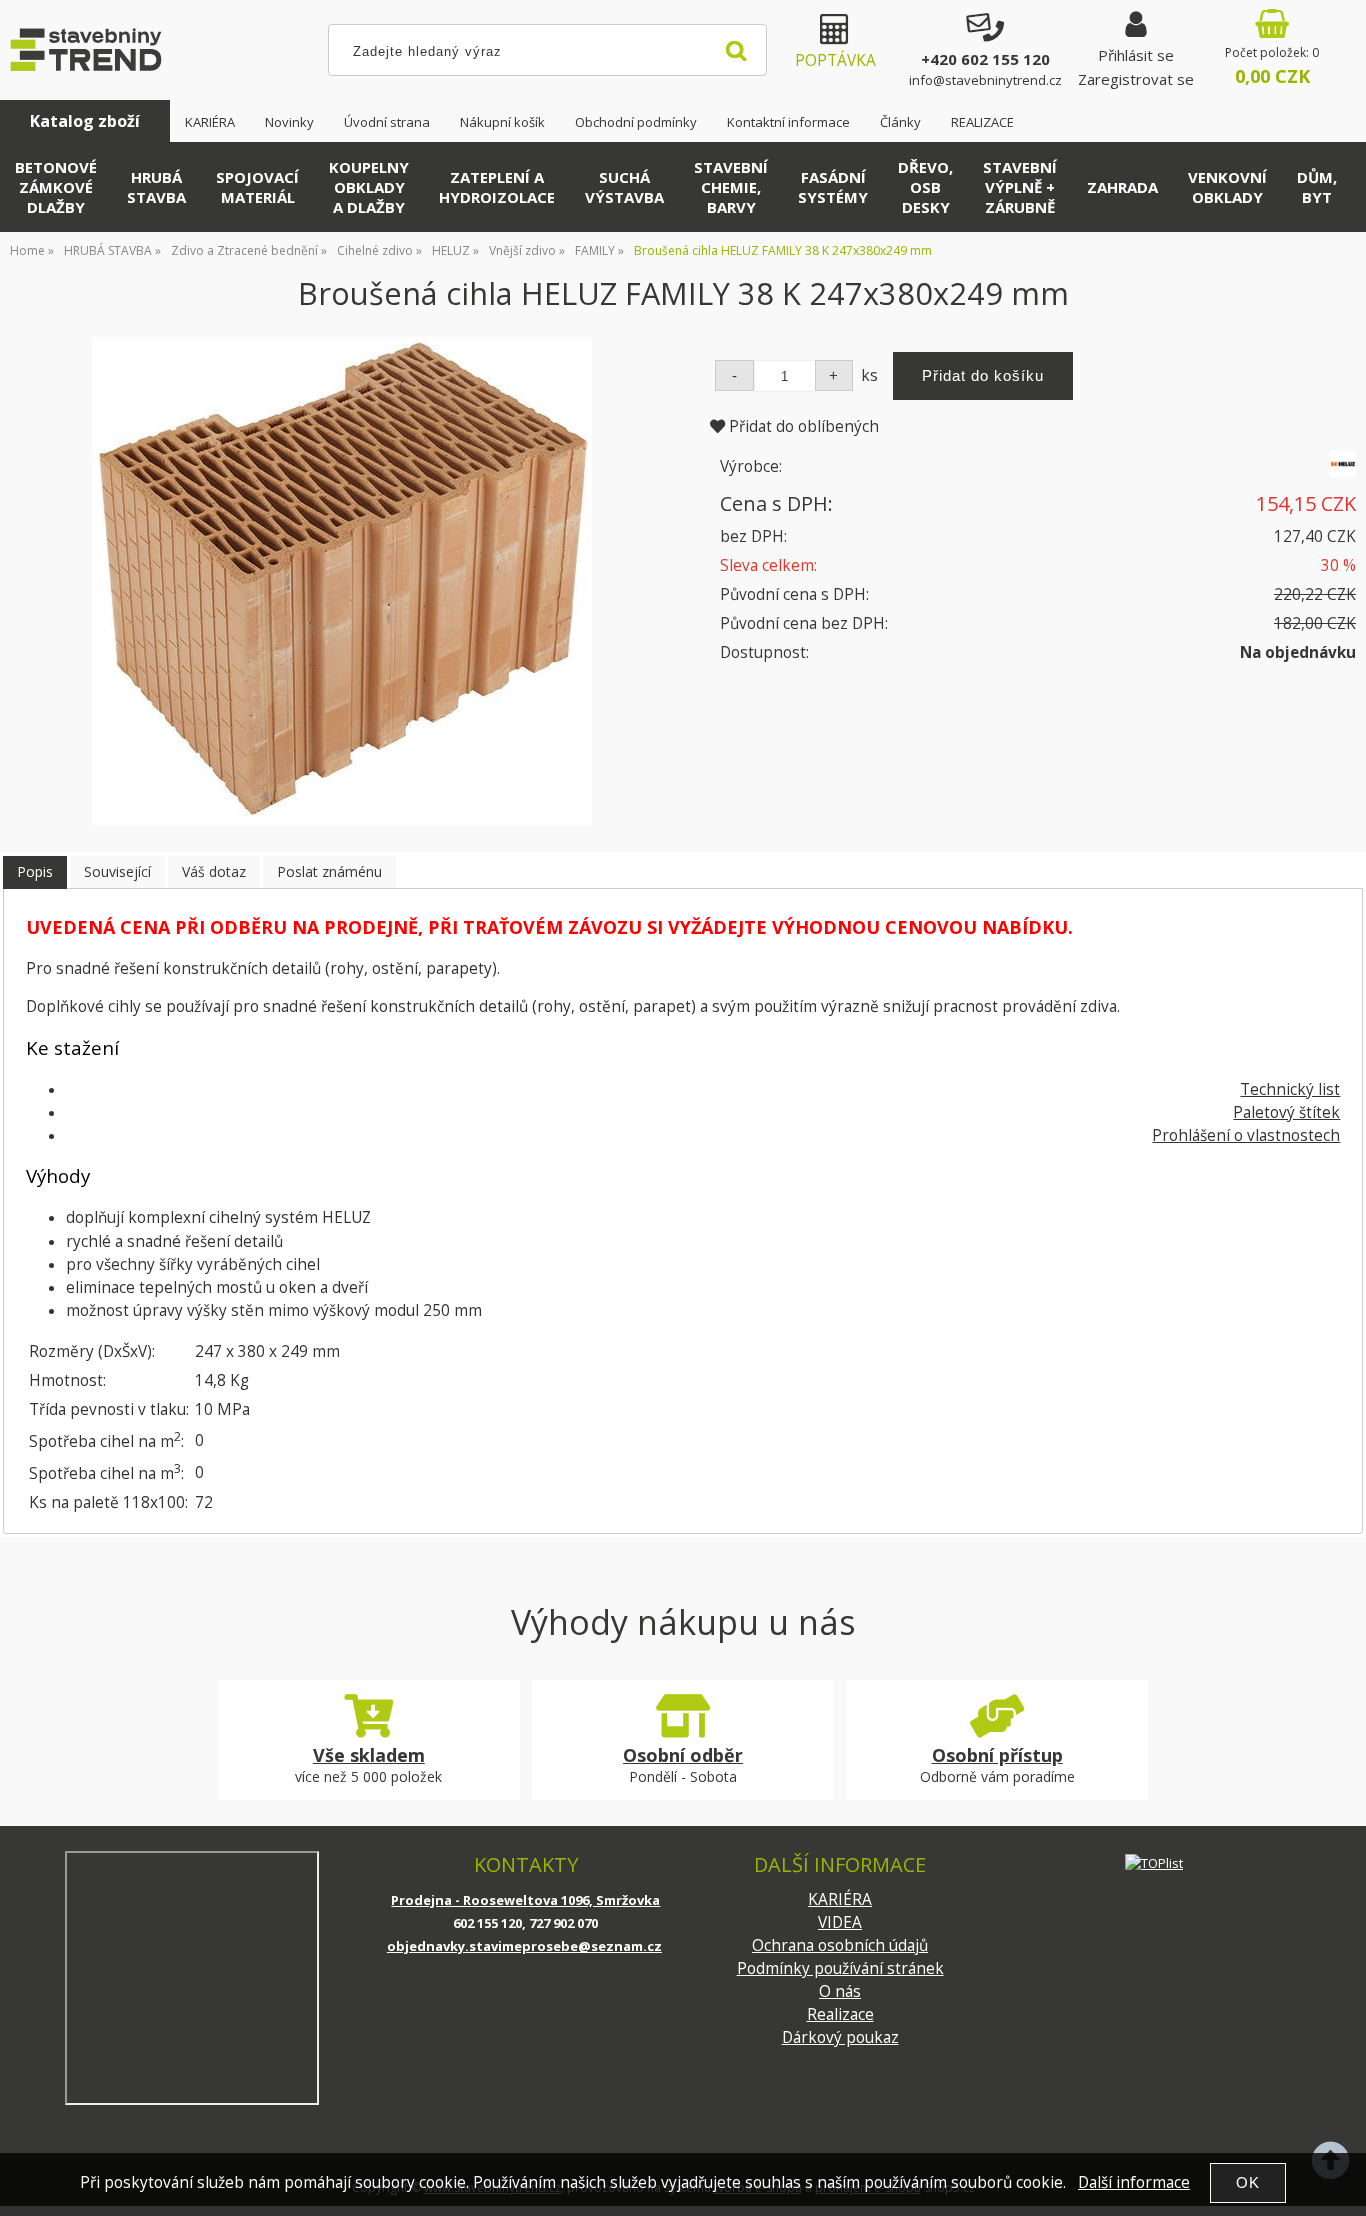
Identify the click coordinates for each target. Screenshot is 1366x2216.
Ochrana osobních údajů (840, 1945)
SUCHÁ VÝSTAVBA (624, 187)
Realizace (840, 2014)
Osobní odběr (683, 1755)
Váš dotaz (214, 871)
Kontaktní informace (788, 122)
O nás (840, 1991)
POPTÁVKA (835, 60)
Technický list (1290, 1089)
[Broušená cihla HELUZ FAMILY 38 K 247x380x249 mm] (342, 581)
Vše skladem (369, 1755)
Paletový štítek (1286, 1112)
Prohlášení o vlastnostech (1246, 1135)
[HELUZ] (1343, 471)
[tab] (35, 872)
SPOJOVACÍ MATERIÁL (257, 187)
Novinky (289, 122)
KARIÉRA (210, 122)
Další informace (1134, 2182)
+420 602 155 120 (985, 59)
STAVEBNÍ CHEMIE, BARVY (731, 187)
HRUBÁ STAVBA (156, 187)
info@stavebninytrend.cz (985, 80)
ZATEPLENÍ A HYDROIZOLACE (497, 187)
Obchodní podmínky (636, 122)
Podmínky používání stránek (840, 1968)
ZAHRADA (1122, 187)
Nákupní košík (502, 122)
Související (117, 871)
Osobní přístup (997, 1755)
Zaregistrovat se (1136, 79)
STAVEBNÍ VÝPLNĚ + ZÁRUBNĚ (1020, 187)
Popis (35, 871)
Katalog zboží (85, 121)
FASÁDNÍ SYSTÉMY (833, 187)
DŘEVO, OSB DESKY (925, 187)
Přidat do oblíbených (802, 426)
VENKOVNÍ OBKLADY (1227, 187)
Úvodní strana (387, 122)
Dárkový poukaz (840, 2037)
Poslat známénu (329, 871)
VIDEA (840, 1922)
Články (900, 122)
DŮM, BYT (1317, 187)
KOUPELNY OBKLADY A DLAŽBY (369, 187)
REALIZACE (982, 122)
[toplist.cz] (1154, 1862)
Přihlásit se (1136, 55)
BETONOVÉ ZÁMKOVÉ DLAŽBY (56, 187)
